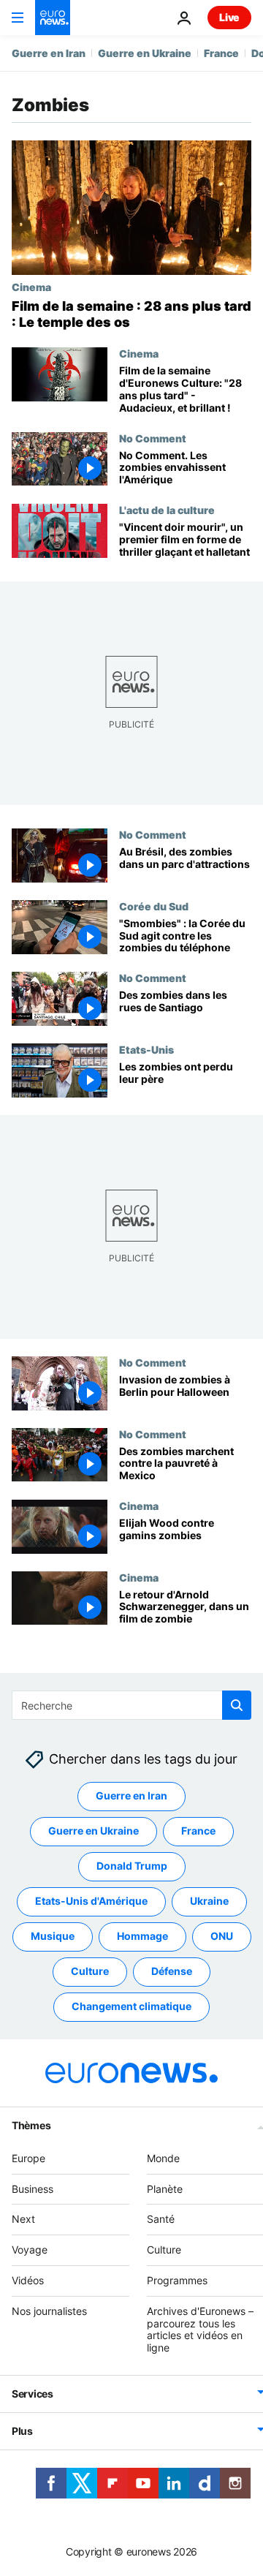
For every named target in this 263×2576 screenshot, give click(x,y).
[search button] (237, 1705)
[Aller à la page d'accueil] (53, 18)
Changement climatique (131, 2006)
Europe (28, 2157)
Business (33, 2188)
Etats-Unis (146, 1049)
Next (23, 2219)
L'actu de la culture (167, 510)
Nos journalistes (49, 2310)
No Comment (153, 438)
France (221, 53)
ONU (222, 1936)
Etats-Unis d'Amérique (91, 1901)
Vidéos (28, 2280)
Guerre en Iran (49, 53)
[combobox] (131, 1705)
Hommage (142, 1936)
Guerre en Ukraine (145, 53)
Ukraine (209, 1901)
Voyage (30, 2250)
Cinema (31, 287)
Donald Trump (132, 1866)
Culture (90, 1971)
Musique (53, 1936)
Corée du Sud (154, 906)
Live (229, 17)
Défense (172, 1971)
